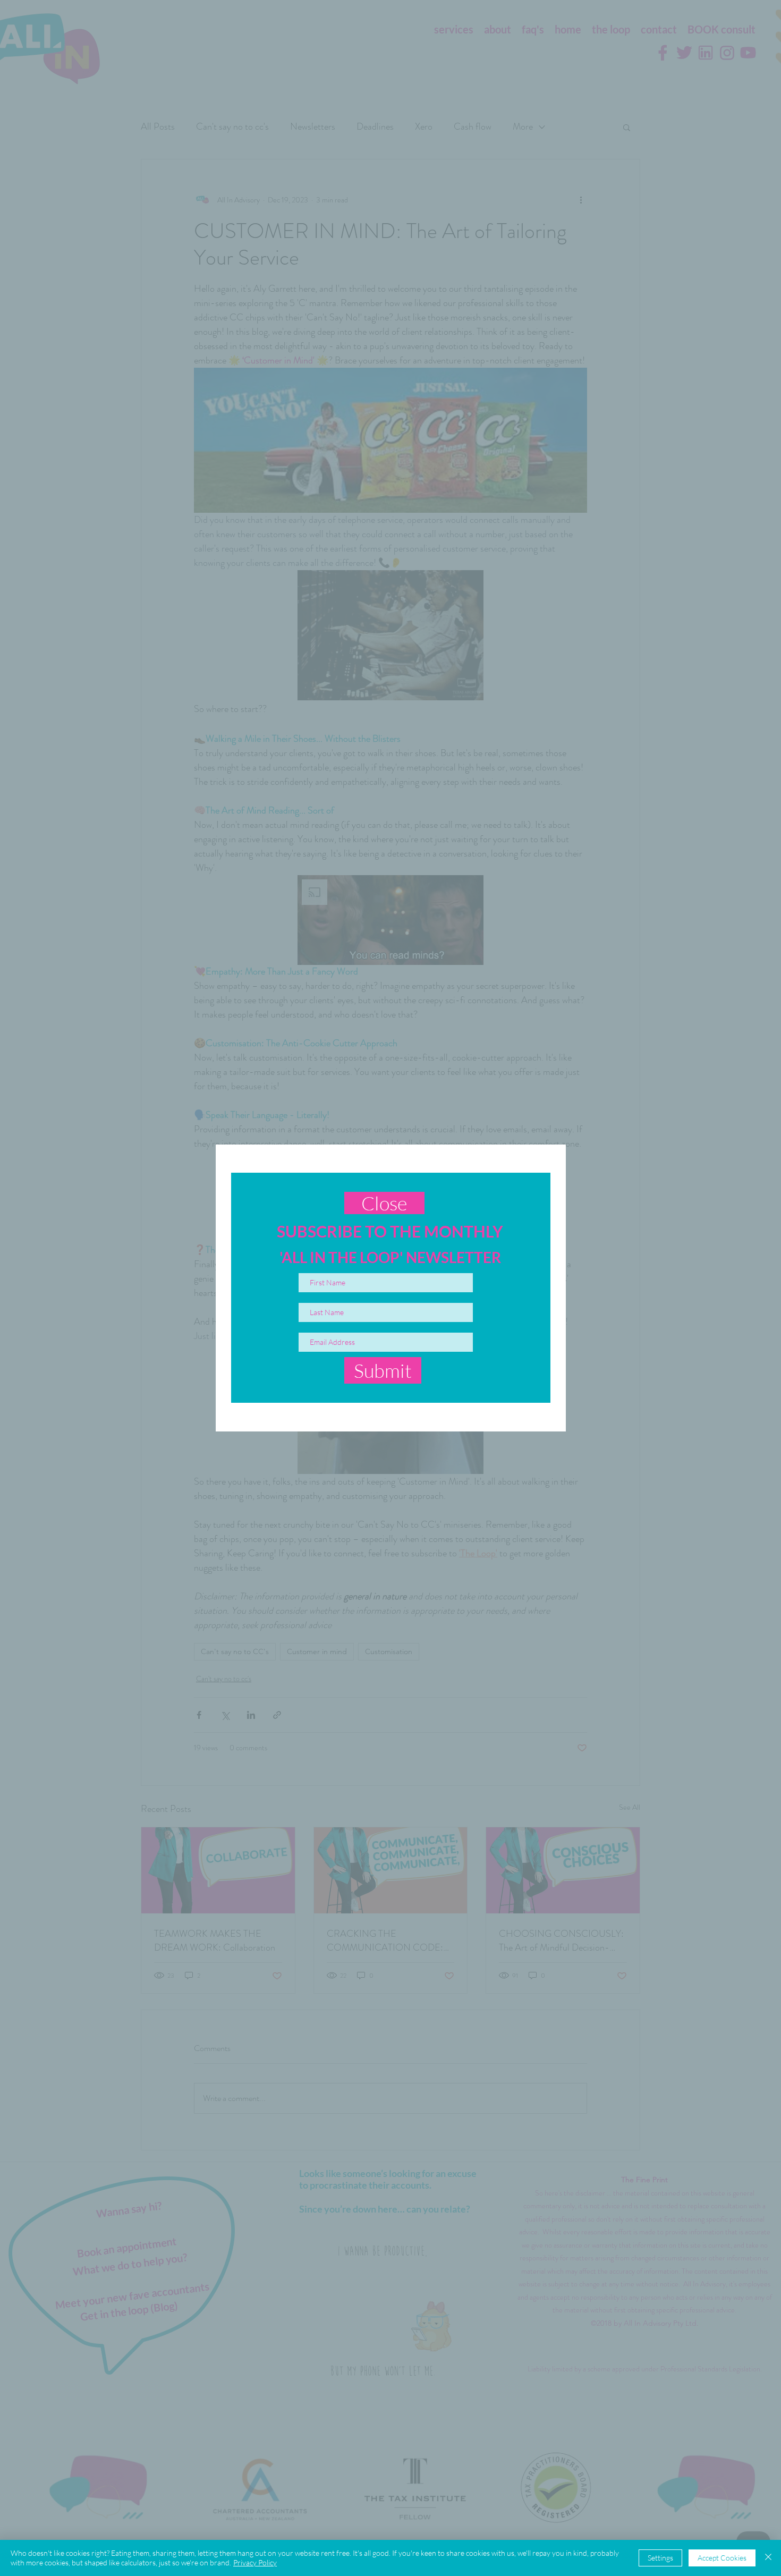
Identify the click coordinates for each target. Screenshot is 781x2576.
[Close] (768, 2558)
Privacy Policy (255, 2562)
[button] (384, 1203)
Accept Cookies (722, 2558)
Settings (660, 2558)
